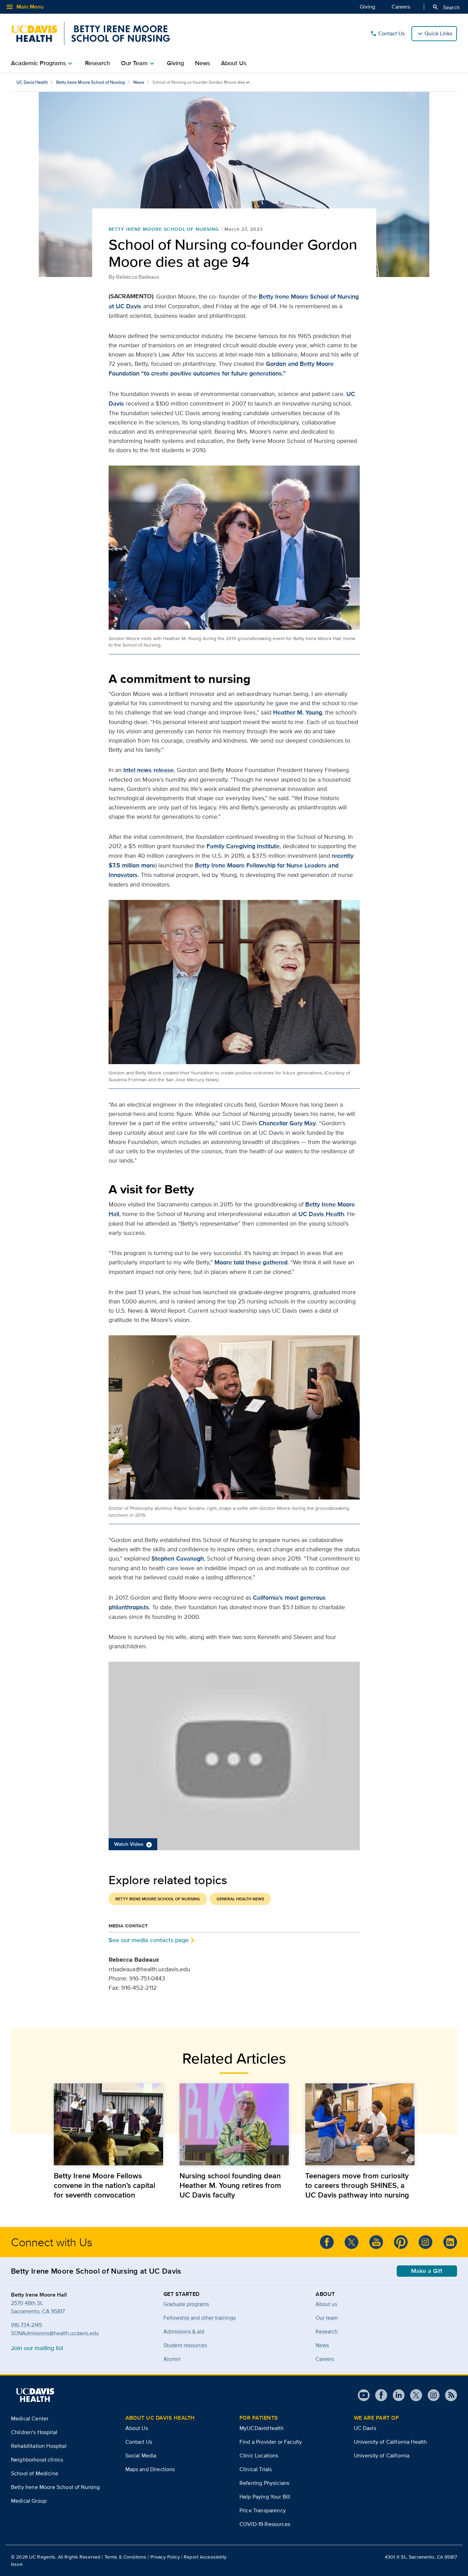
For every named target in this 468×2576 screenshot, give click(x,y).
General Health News (240, 1899)
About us (326, 2304)
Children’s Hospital (34, 2432)
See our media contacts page (149, 1940)
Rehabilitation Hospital (39, 2446)
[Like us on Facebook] (327, 2242)
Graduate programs (186, 2304)
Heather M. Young (298, 712)
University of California (382, 2455)
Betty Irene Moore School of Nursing (91, 82)
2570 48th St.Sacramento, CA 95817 (38, 2307)
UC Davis (365, 2428)
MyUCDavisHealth (262, 2428)
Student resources (185, 2345)
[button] (234, 1756)
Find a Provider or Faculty (271, 2442)
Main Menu (24, 7)
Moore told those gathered (251, 1262)
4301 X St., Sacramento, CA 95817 (421, 2557)
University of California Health (391, 2442)
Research (97, 63)
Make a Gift (427, 2271)
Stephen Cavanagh (178, 1558)
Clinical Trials (256, 2469)
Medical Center (30, 2418)
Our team (327, 2318)
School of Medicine (35, 2473)
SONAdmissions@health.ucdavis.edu (55, 2333)
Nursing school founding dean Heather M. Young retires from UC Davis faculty (230, 2185)
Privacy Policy (165, 2557)
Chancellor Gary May (287, 1123)
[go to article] (108, 2124)
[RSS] (448, 2395)
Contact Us (387, 34)
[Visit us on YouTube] (364, 2395)
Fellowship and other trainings (200, 2318)
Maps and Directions (150, 2469)
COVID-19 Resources (265, 2524)
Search (446, 7)
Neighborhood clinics (37, 2460)
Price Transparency (263, 2510)
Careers (401, 7)
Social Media (141, 2455)
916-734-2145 (27, 2325)
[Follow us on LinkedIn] (450, 2242)
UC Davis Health (32, 82)
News (202, 63)
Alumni (172, 2359)
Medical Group (29, 2501)
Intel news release (149, 770)
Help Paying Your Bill (265, 2497)
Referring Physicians (264, 2483)
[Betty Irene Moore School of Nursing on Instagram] (426, 2242)
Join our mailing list (37, 2348)
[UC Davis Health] (35, 2395)
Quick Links (438, 33)
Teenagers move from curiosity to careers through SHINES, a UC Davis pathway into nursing (357, 2185)
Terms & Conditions (126, 2557)
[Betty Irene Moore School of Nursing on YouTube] (376, 2242)
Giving (367, 7)
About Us (234, 63)
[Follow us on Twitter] (352, 2242)
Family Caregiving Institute (243, 846)
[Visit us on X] (413, 2395)
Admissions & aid (184, 2331)
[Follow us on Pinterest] (401, 2242)
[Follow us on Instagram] (431, 2395)
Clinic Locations (259, 2455)
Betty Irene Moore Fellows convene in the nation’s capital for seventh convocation (104, 2185)
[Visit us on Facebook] (378, 2395)
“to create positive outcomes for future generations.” (213, 373)
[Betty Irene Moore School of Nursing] (90, 34)
